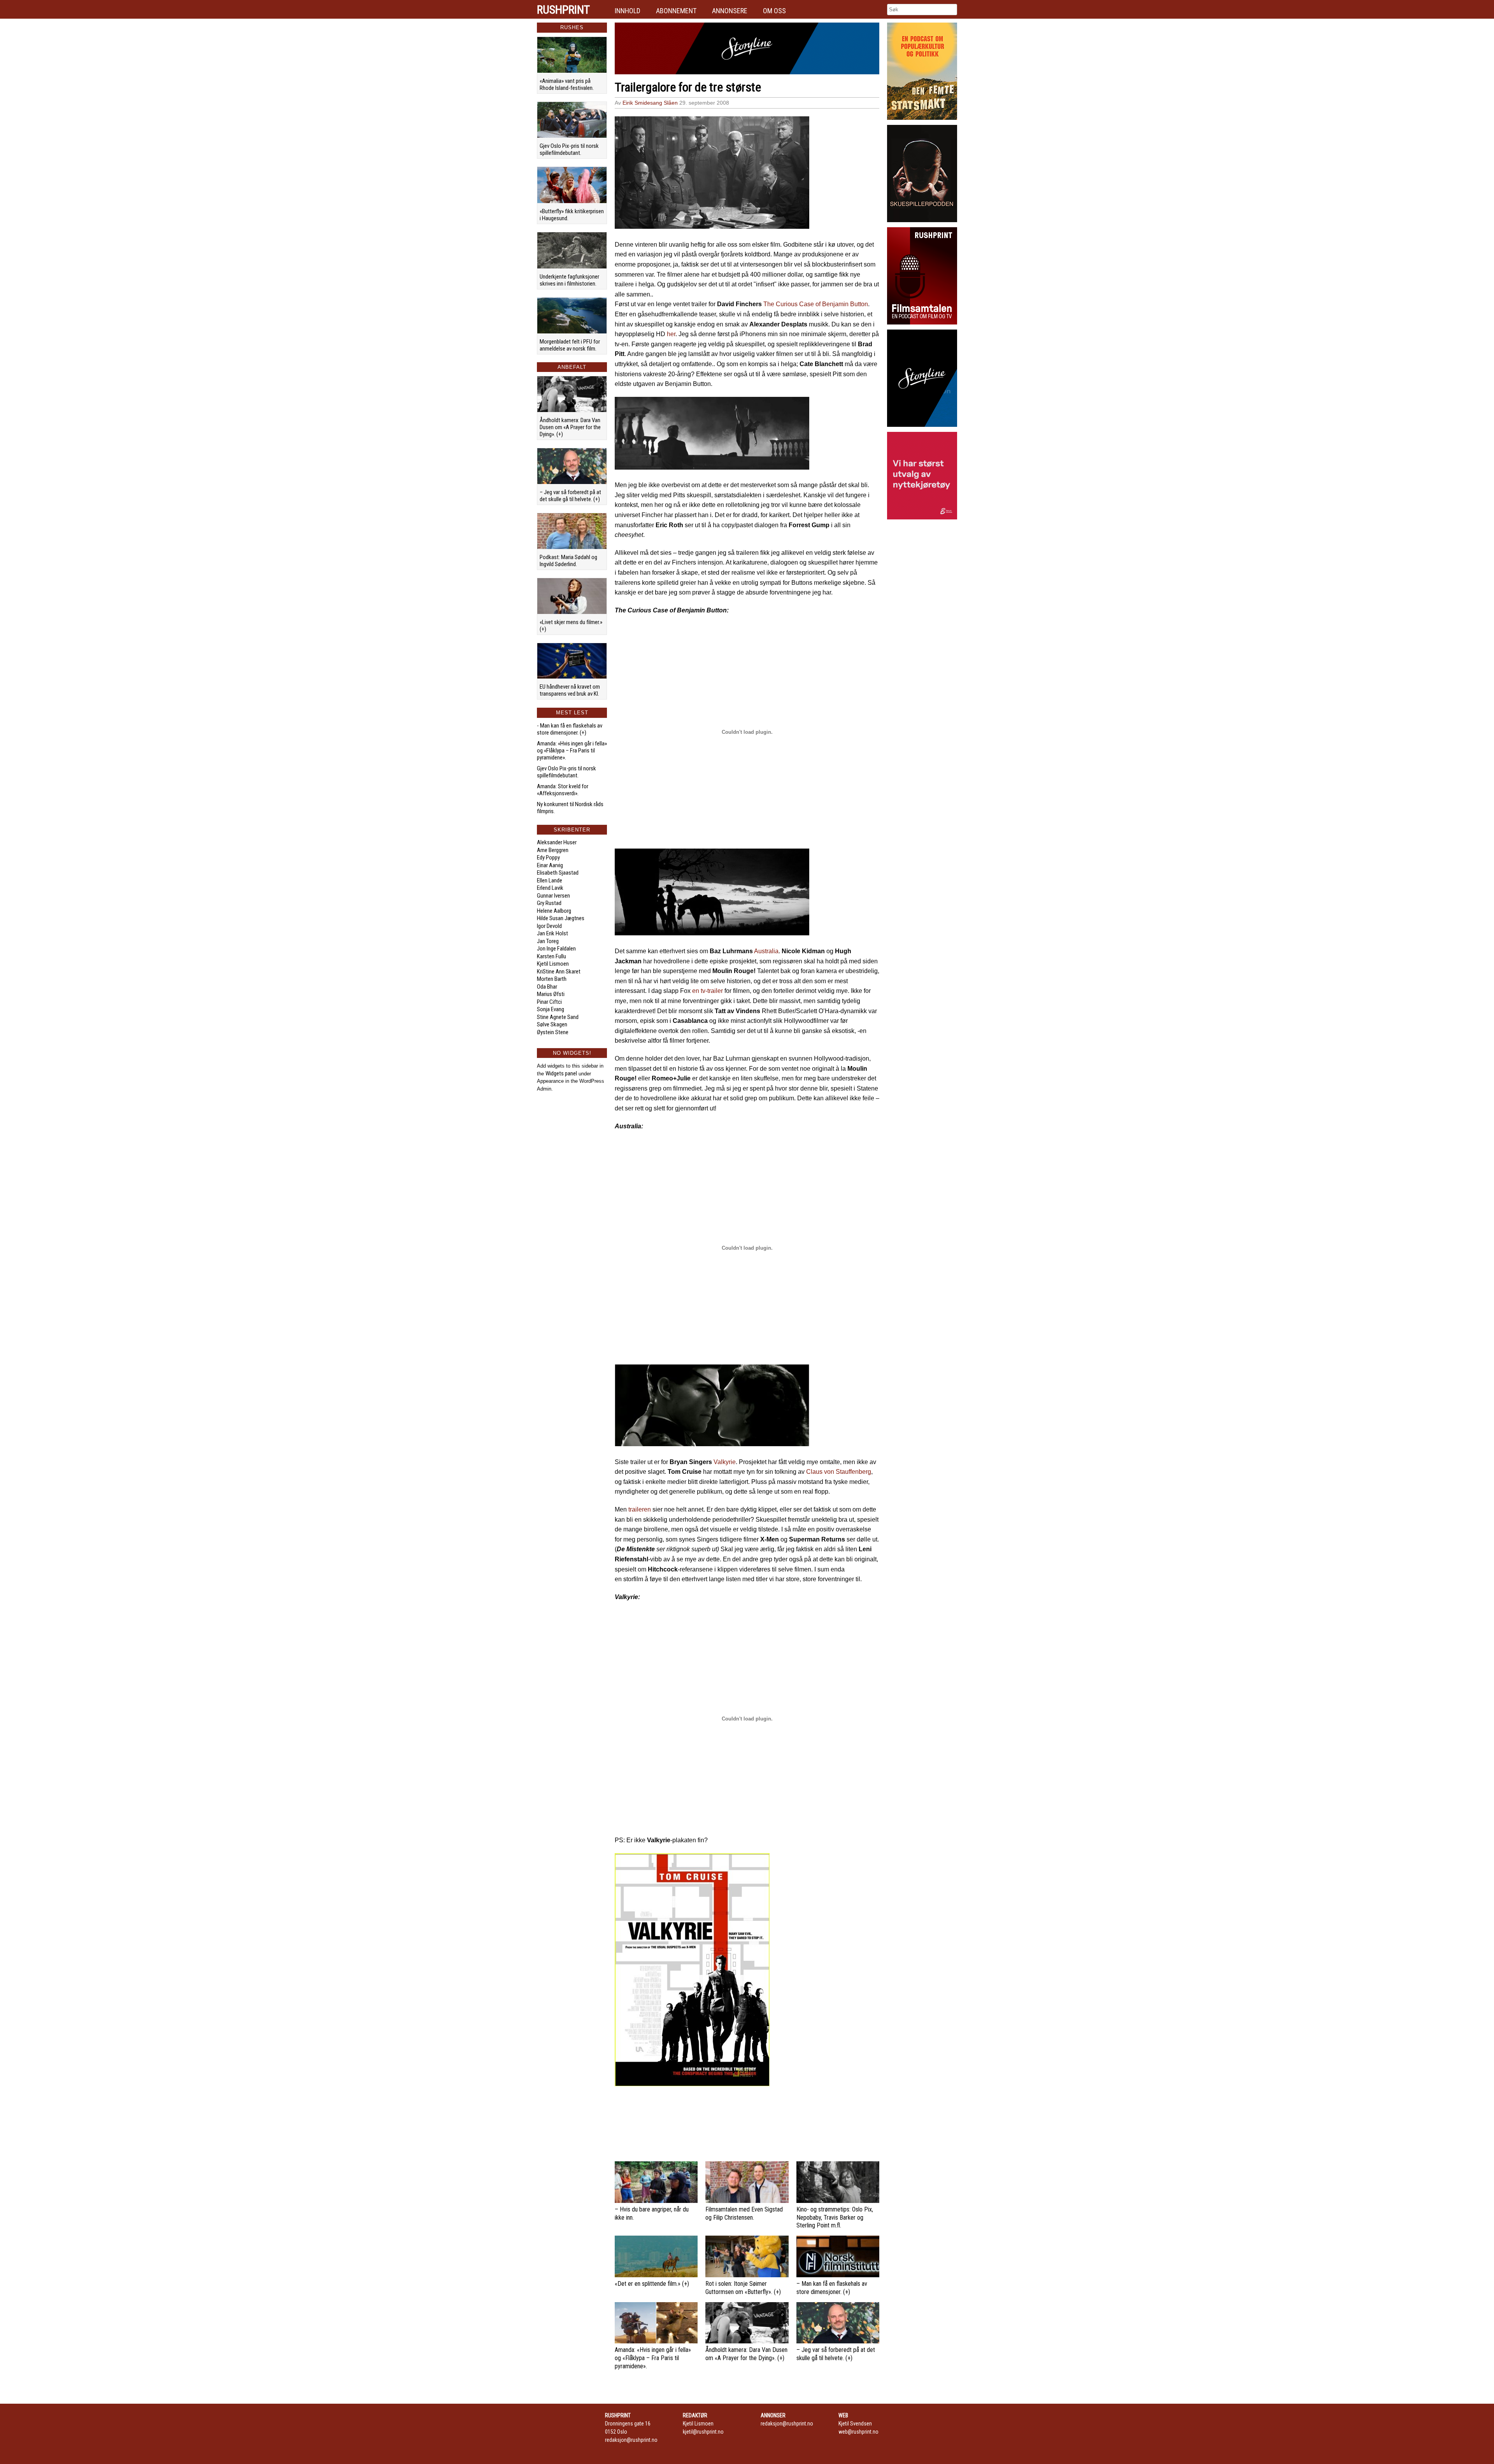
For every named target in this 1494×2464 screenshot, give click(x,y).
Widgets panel (561, 1073)
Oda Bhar (547, 987)
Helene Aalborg (554, 911)
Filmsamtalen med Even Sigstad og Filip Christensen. (744, 2213)
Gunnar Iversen (553, 896)
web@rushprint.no (858, 2432)
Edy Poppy (548, 858)
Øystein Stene (553, 1032)
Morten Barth (552, 979)
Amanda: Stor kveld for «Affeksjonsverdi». (563, 790)
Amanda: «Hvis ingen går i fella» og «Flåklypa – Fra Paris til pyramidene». (572, 751)
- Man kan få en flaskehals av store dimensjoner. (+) (570, 729)
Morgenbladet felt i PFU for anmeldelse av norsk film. (570, 345)
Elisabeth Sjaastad (558, 873)
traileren (640, 1509)
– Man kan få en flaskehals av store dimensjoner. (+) (832, 2288)
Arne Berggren (553, 850)
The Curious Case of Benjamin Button (816, 304)
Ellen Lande (550, 880)
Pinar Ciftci (549, 1002)
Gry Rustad (549, 903)
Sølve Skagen (552, 1024)
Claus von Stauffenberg (839, 1472)
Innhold (628, 11)
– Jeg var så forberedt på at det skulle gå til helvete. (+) (570, 496)
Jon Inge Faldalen (556, 949)
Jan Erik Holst (552, 933)
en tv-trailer (708, 991)
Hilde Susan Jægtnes (561, 918)
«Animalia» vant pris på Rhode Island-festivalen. (567, 84)
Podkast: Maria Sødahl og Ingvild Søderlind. (568, 561)
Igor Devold (549, 926)
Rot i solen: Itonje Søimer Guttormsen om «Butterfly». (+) (743, 2288)
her (671, 334)
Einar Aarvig (550, 865)
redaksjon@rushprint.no (631, 2440)
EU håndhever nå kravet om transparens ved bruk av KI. (570, 690)
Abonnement (676, 11)
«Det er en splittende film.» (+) (652, 2284)
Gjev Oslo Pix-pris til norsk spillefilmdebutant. (569, 149)
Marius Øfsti (551, 994)
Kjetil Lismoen (553, 964)
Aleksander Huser (557, 842)
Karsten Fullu (551, 956)
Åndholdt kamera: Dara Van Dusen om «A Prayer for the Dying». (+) (570, 427)
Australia (766, 951)
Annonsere (730, 11)
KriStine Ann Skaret (559, 972)
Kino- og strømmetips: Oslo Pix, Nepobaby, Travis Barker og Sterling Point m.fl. (835, 2218)
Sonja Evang (551, 1009)
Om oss (774, 11)
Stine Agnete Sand (558, 1017)
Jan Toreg (548, 941)
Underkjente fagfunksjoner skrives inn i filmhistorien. (569, 280)
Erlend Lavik (550, 888)
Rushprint (563, 10)
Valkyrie (725, 1462)
